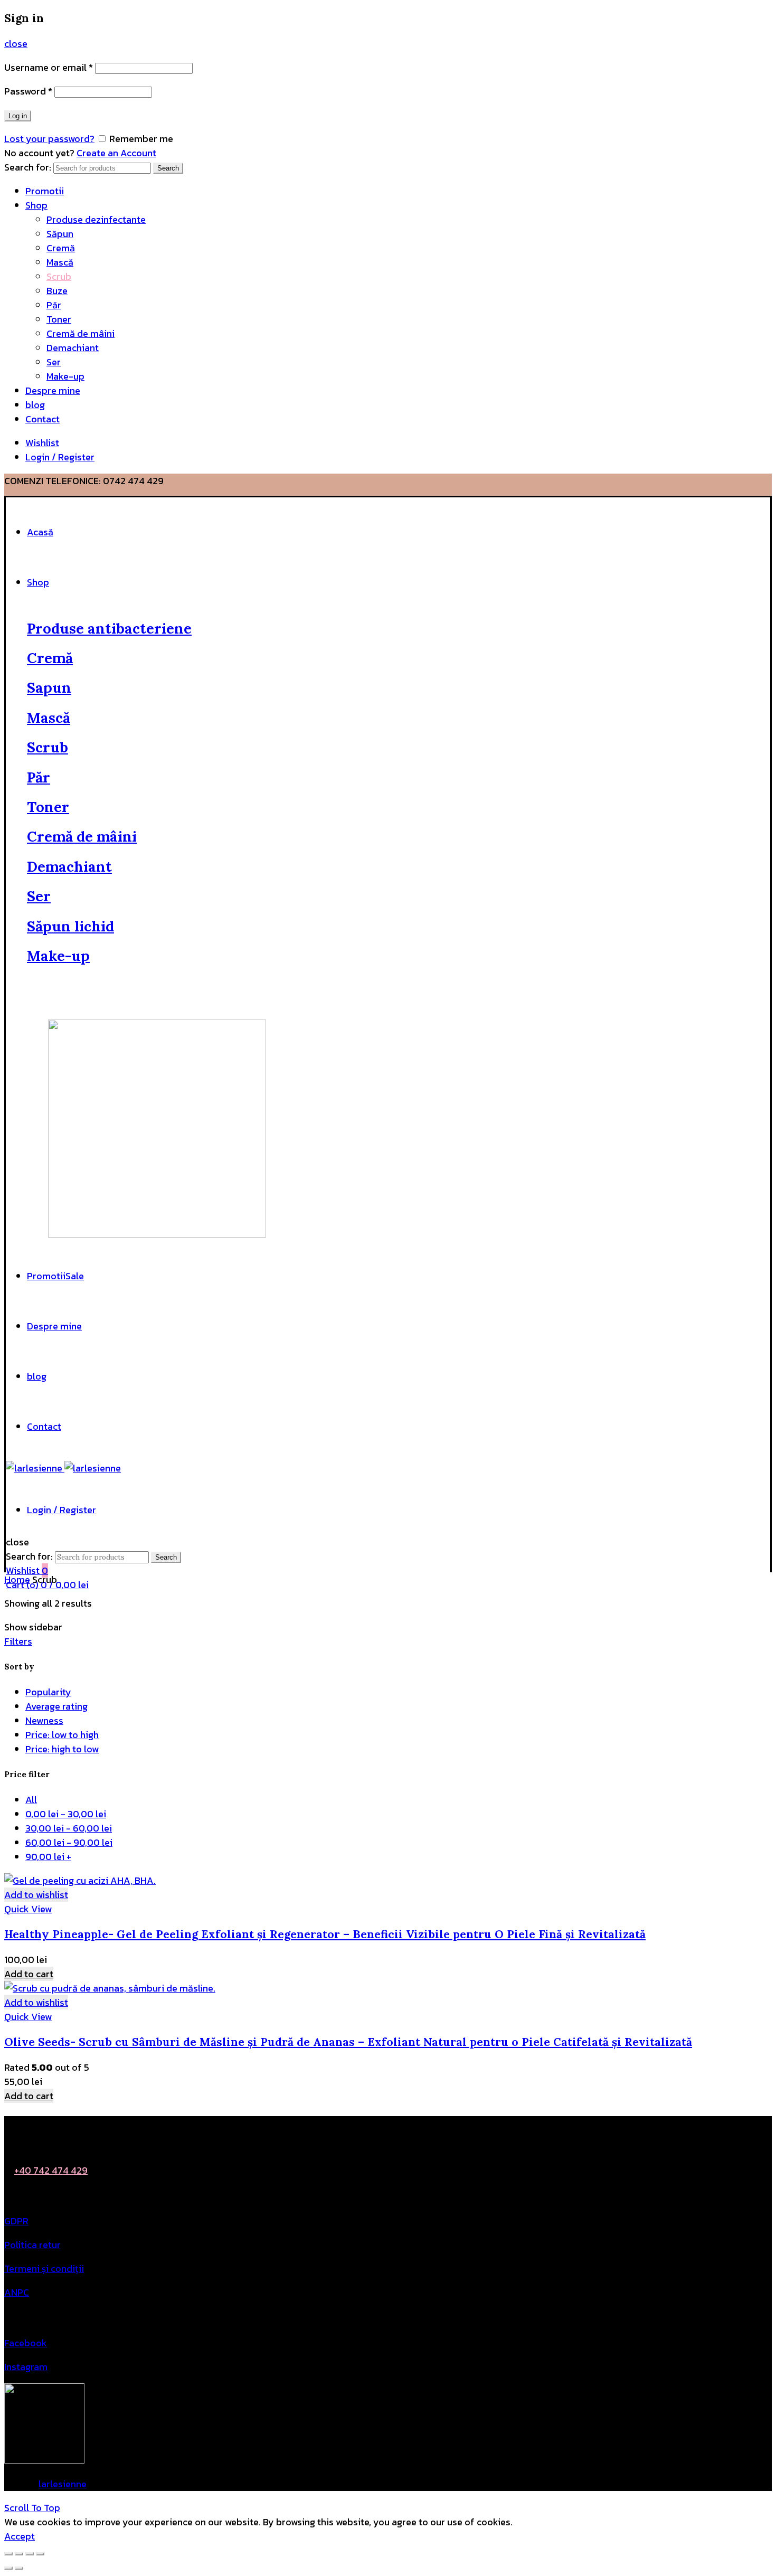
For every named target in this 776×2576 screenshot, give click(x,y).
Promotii (45, 191)
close (16, 44)
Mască (60, 262)
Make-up (65, 376)
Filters (18, 1641)
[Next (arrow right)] (19, 2568)
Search (168, 168)
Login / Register (60, 457)
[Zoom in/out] (40, 2554)
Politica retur (32, 2245)
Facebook (26, 2343)
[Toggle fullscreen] (30, 2554)
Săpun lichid (70, 926)
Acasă (40, 532)
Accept (20, 2536)
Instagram (26, 2367)
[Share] (19, 2554)
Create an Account (116, 153)
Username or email (49, 67)
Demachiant (73, 348)
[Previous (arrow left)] (8, 2568)
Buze (57, 291)
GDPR (16, 2221)
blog (35, 405)
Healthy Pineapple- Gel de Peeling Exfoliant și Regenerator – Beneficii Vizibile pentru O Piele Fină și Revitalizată (325, 1934)
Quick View (28, 1909)
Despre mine (53, 390)
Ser (54, 362)
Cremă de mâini (81, 333)
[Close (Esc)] (8, 2554)
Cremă (61, 248)
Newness (44, 1720)
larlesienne (63, 2484)
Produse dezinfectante (96, 219)
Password (28, 91)
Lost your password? (49, 139)
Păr (54, 305)
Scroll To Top (32, 2508)
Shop (36, 205)
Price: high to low (62, 1749)
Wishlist (42, 443)
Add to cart (29, 1974)
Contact (42, 419)
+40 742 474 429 (51, 2170)
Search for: (28, 167)
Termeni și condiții (44, 2268)
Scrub (59, 276)
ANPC (17, 2292)
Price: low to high (62, 1735)
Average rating (56, 1706)
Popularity (48, 1692)
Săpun (60, 234)
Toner (59, 319)
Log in (18, 116)
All (31, 1800)
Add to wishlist (36, 1895)
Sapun (49, 687)
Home (17, 1579)
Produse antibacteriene (109, 628)
